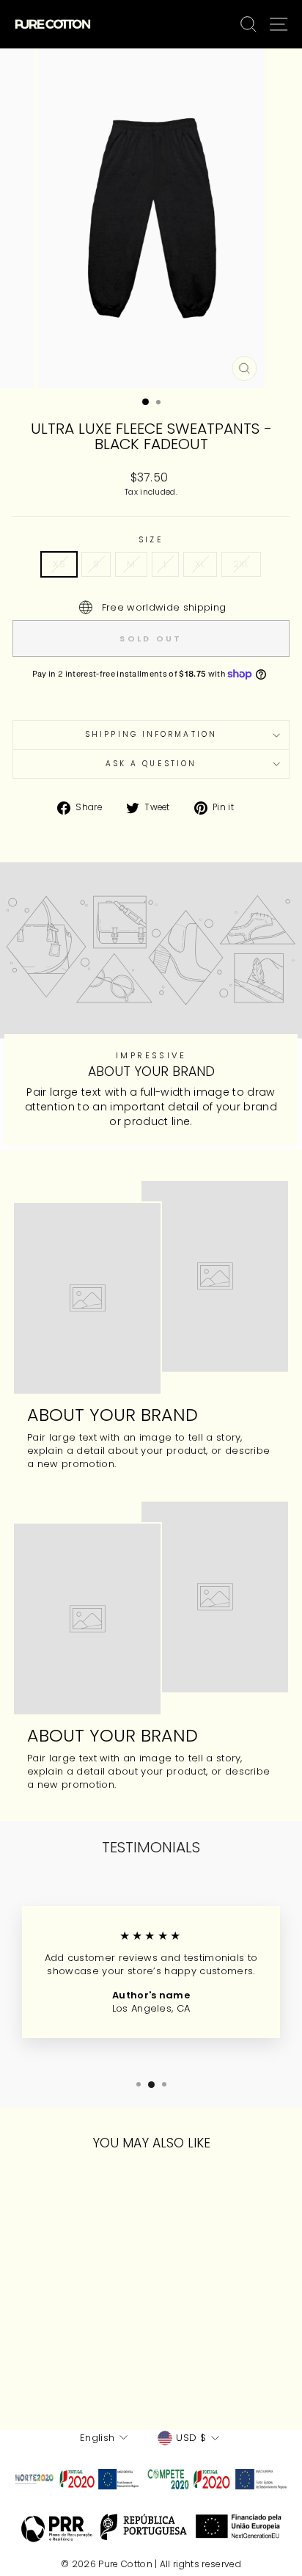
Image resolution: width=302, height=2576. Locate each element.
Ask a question (151, 764)
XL (200, 564)
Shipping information (151, 734)
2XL (241, 564)
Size (151, 540)
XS (59, 564)
